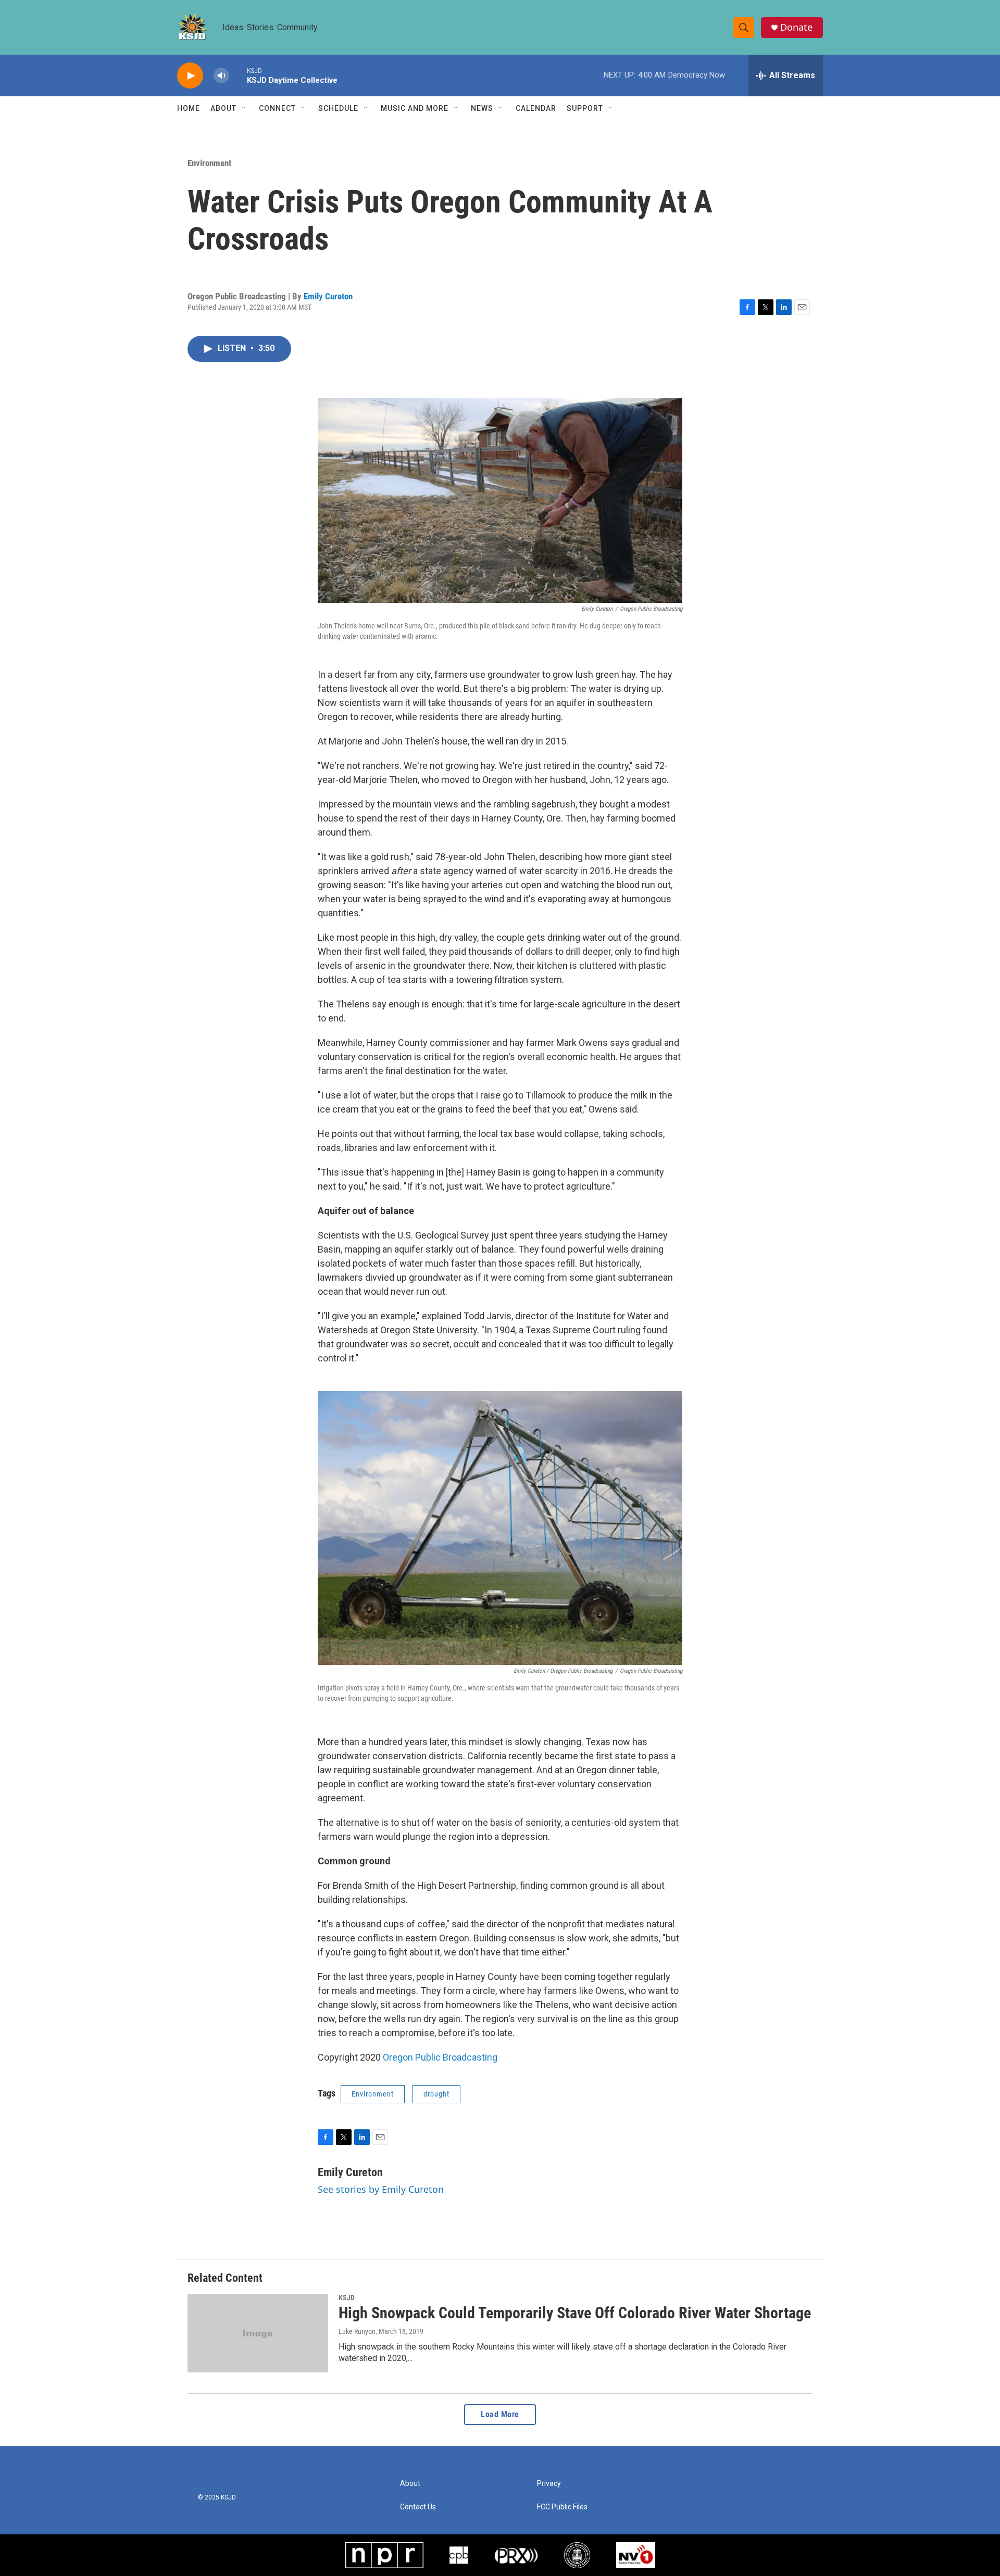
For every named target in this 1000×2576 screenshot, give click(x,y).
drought (436, 2094)
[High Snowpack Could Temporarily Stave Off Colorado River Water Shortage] (258, 2333)
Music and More (415, 108)
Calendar (536, 108)
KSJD (347, 2297)
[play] (190, 76)
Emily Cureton (328, 296)
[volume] (221, 76)
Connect (277, 108)
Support (585, 108)
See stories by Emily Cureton (381, 2189)
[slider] (238, 75)
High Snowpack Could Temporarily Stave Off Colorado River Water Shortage (575, 2313)
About (223, 108)
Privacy (549, 2484)
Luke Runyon (357, 2331)
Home (189, 108)
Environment (209, 163)
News (482, 108)
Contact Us (418, 2507)
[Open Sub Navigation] (244, 108)
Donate (796, 27)
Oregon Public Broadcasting (440, 2057)
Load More (500, 2414)
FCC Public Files (562, 2507)
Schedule (338, 108)
